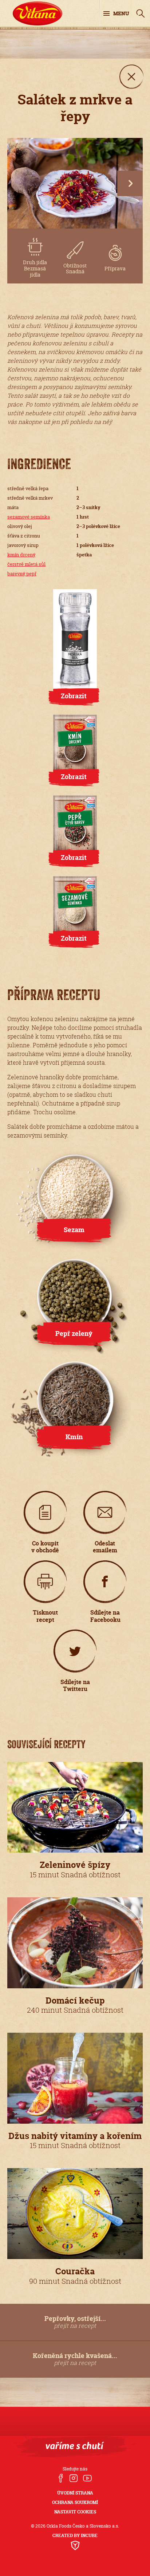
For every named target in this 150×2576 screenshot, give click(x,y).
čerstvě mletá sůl (26, 564)
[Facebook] (61, 2479)
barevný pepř (22, 573)
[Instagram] (73, 2479)
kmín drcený (21, 555)
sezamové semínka (29, 517)
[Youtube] (87, 2479)
